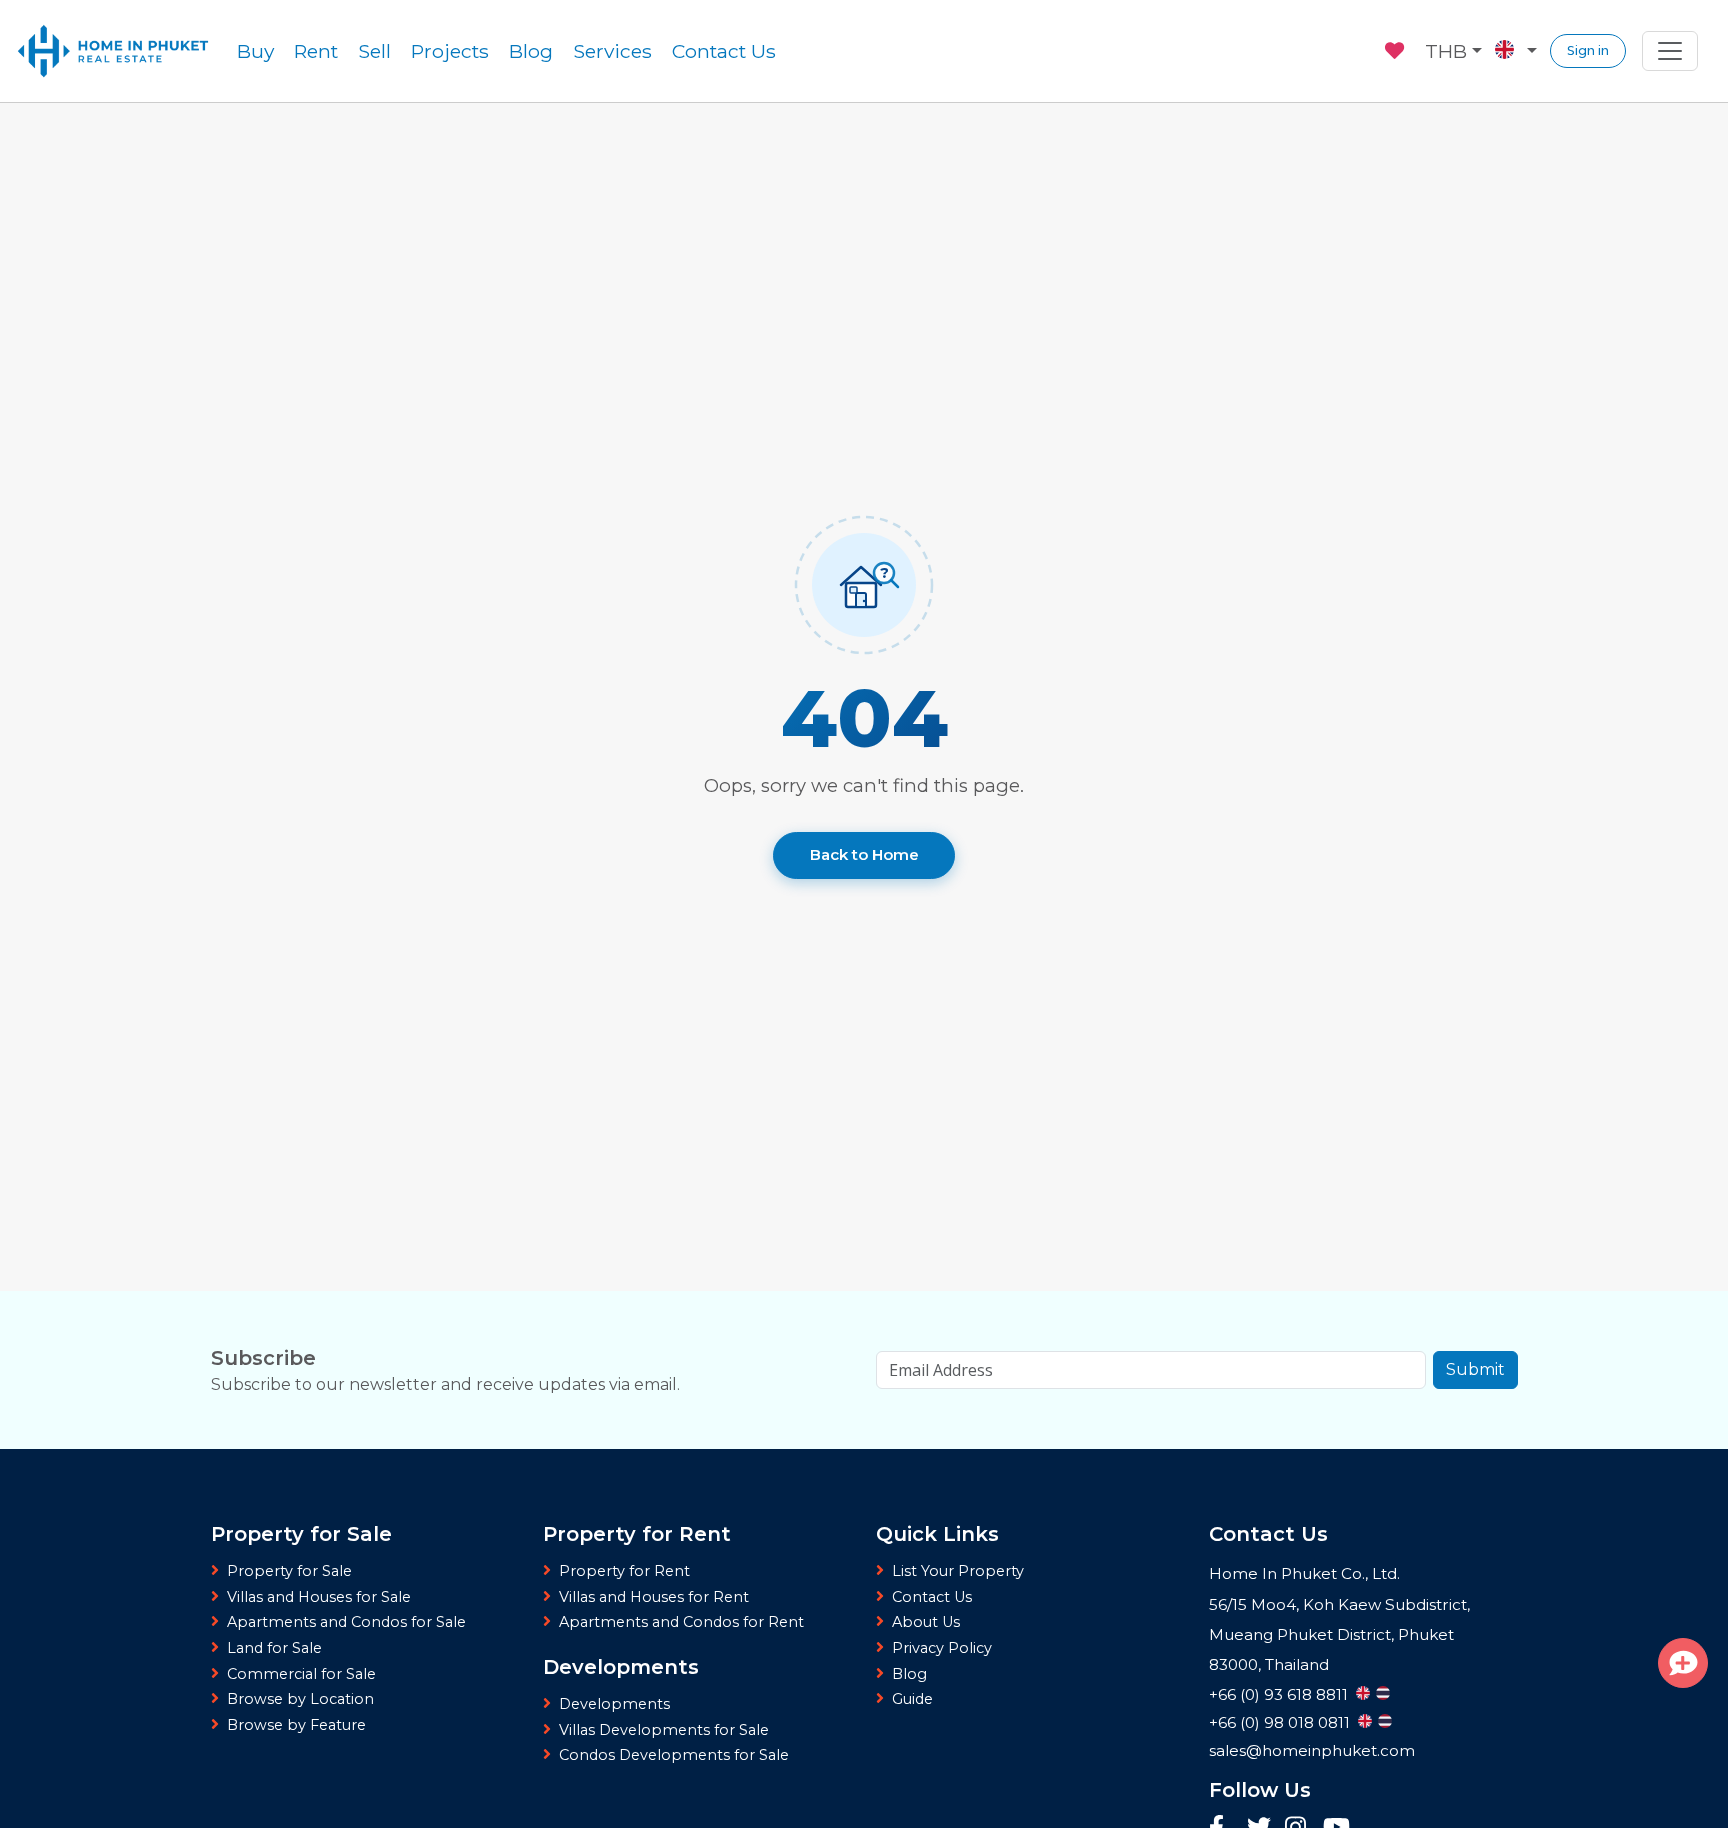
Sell (374, 51)
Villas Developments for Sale (664, 1730)
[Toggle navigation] (1670, 51)
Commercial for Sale (301, 1674)
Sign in (1588, 50)
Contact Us (724, 51)
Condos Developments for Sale (674, 1755)
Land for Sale (274, 1648)
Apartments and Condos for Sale (346, 1622)
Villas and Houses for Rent (654, 1597)
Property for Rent (624, 1571)
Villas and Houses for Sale (319, 1597)
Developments (614, 1704)
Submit (1475, 1369)
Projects (450, 51)
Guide (912, 1699)
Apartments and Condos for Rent (681, 1622)
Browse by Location (300, 1699)
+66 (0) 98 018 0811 (1279, 1722)
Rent (316, 51)
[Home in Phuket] (113, 51)
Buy (255, 51)
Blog (531, 51)
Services (612, 51)
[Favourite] (1396, 48)
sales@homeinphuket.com (1312, 1750)
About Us (926, 1622)
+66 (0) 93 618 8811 (1278, 1694)
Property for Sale (289, 1571)
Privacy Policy (942, 1648)
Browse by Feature (296, 1725)
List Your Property (958, 1571)
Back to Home (864, 854)
